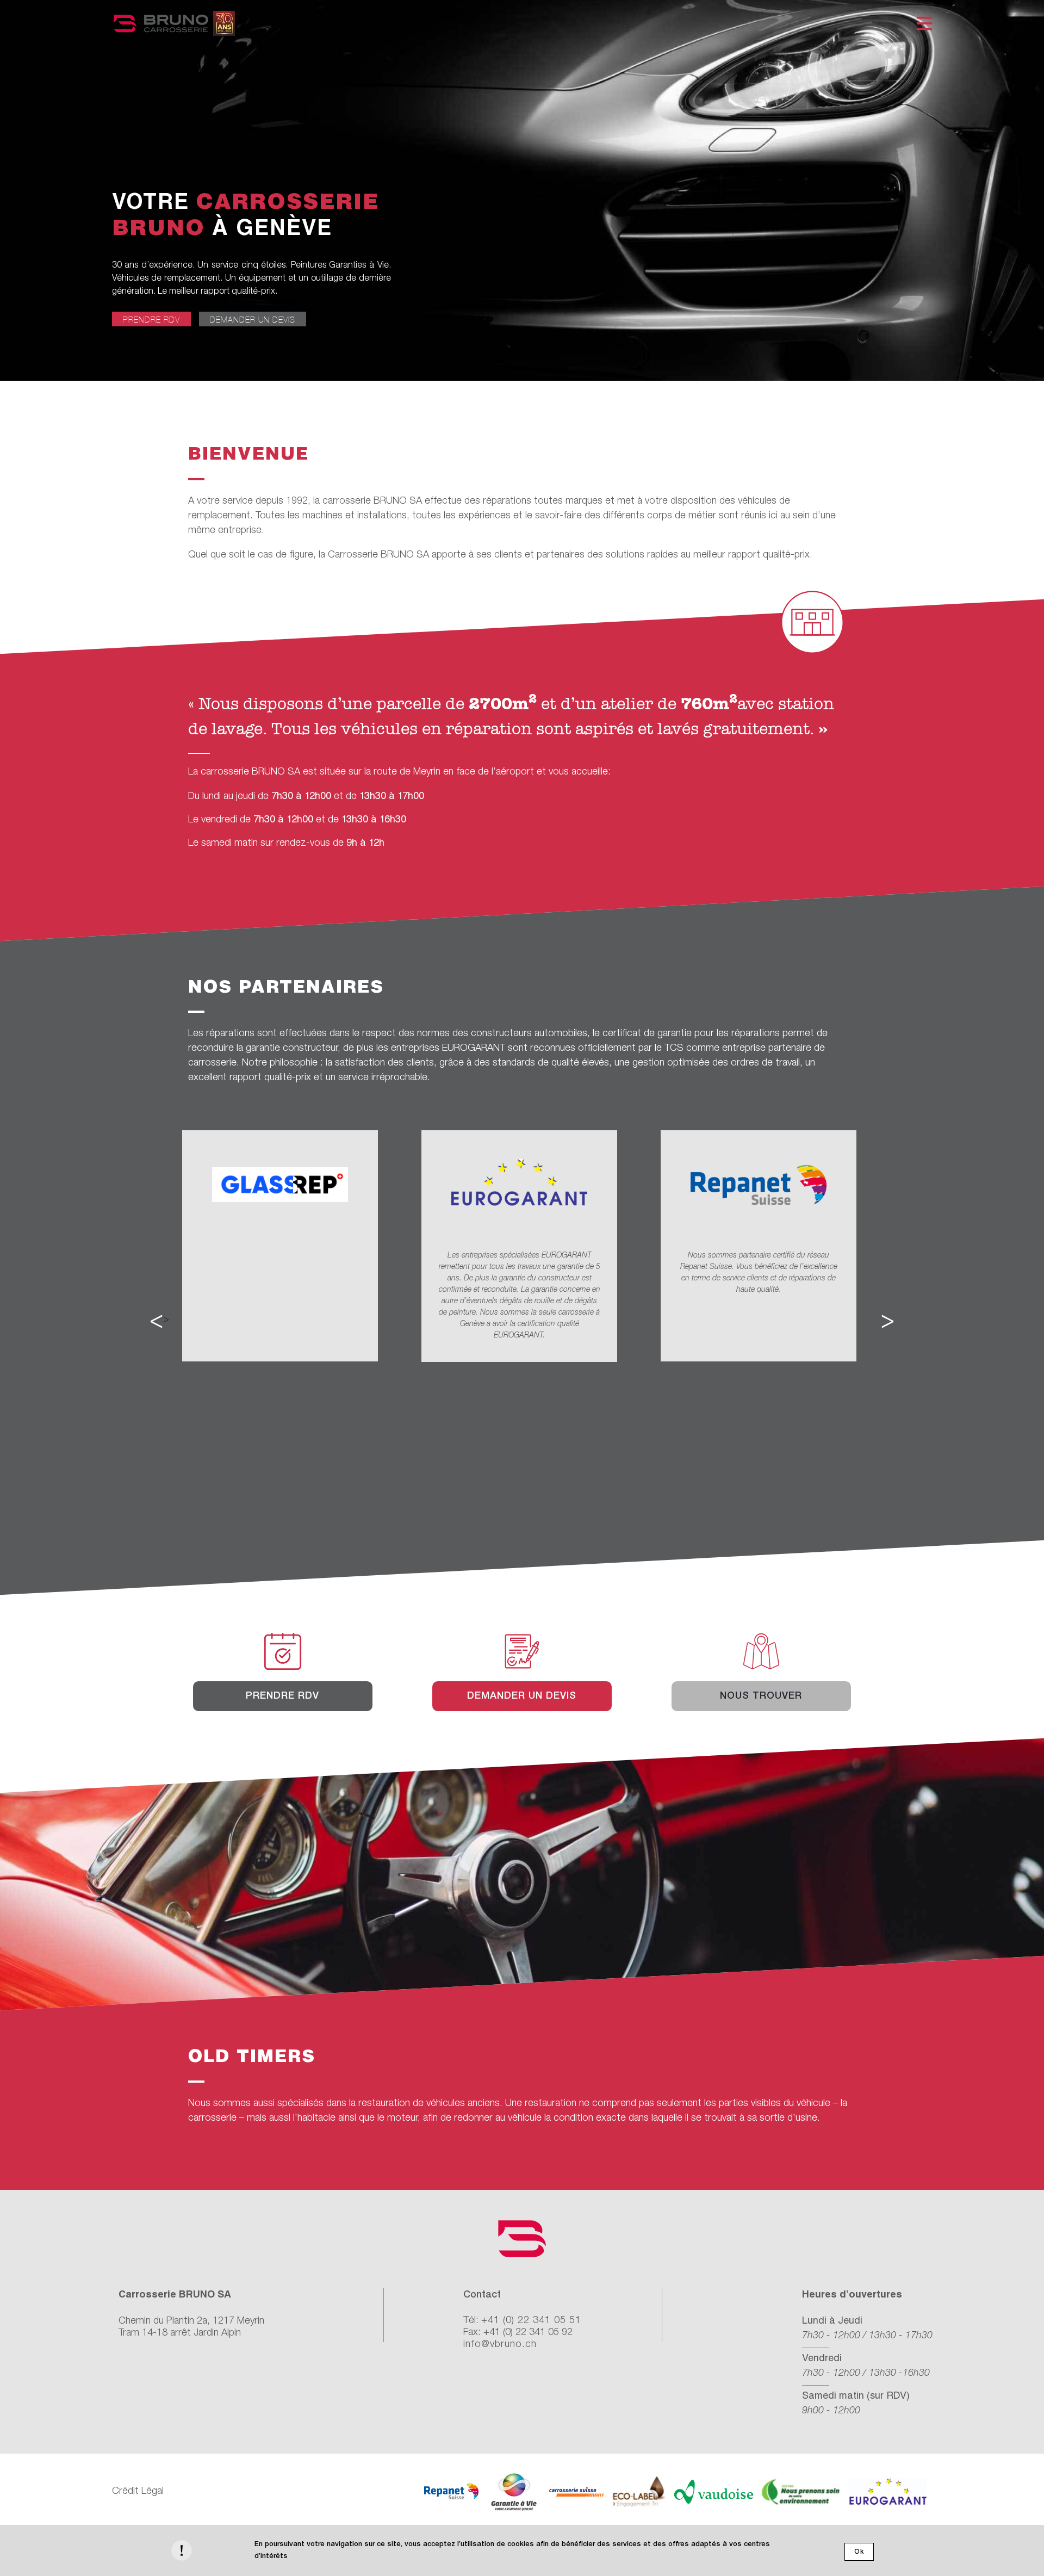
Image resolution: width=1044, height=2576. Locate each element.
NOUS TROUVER (761, 1696)
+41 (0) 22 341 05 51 (531, 2320)
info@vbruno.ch (500, 2344)
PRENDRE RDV (151, 320)
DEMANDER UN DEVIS (253, 320)
